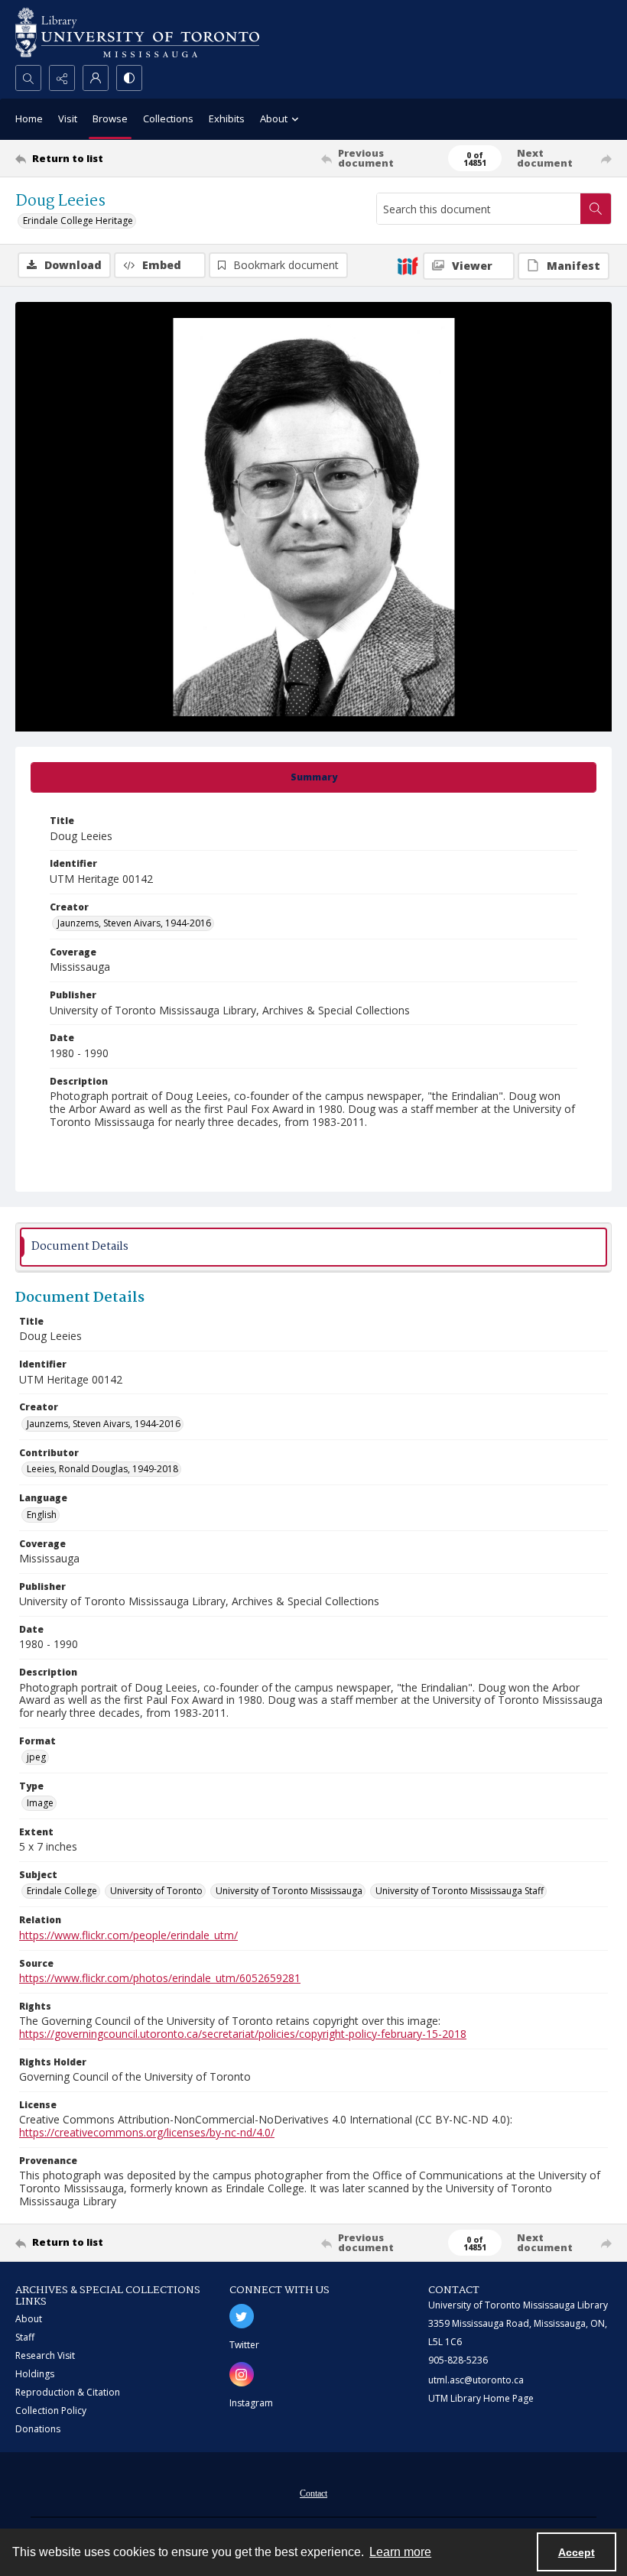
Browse (110, 118)
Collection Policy (51, 2411)
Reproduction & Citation (68, 2392)
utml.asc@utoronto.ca (476, 2380)
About (29, 2319)
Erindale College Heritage (78, 221)
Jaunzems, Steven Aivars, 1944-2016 (134, 923)
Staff (25, 2337)
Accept (577, 2552)
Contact (313, 2493)
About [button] (274, 118)
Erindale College (62, 1891)
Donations (38, 2429)
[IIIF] (408, 265)
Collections (168, 118)
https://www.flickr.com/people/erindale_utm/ (128, 1935)
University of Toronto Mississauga (289, 1891)
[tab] (313, 777)
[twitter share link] (242, 2316)
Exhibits (227, 118)
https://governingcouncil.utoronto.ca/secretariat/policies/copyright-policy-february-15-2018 (243, 2034)
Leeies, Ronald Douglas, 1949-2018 (102, 1469)
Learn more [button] (400, 2552)
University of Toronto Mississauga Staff (460, 1891)
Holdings (35, 2374)
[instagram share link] (242, 2374)
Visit (68, 118)
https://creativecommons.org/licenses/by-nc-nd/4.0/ (147, 2132)
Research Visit (45, 2355)
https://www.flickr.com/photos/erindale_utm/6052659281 (160, 1978)
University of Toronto (156, 1891)
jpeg (36, 1757)
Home (29, 118)
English (42, 1515)
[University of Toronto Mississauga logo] (137, 32)
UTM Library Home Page (481, 2398)
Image (40, 1803)
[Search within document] (596, 209)
